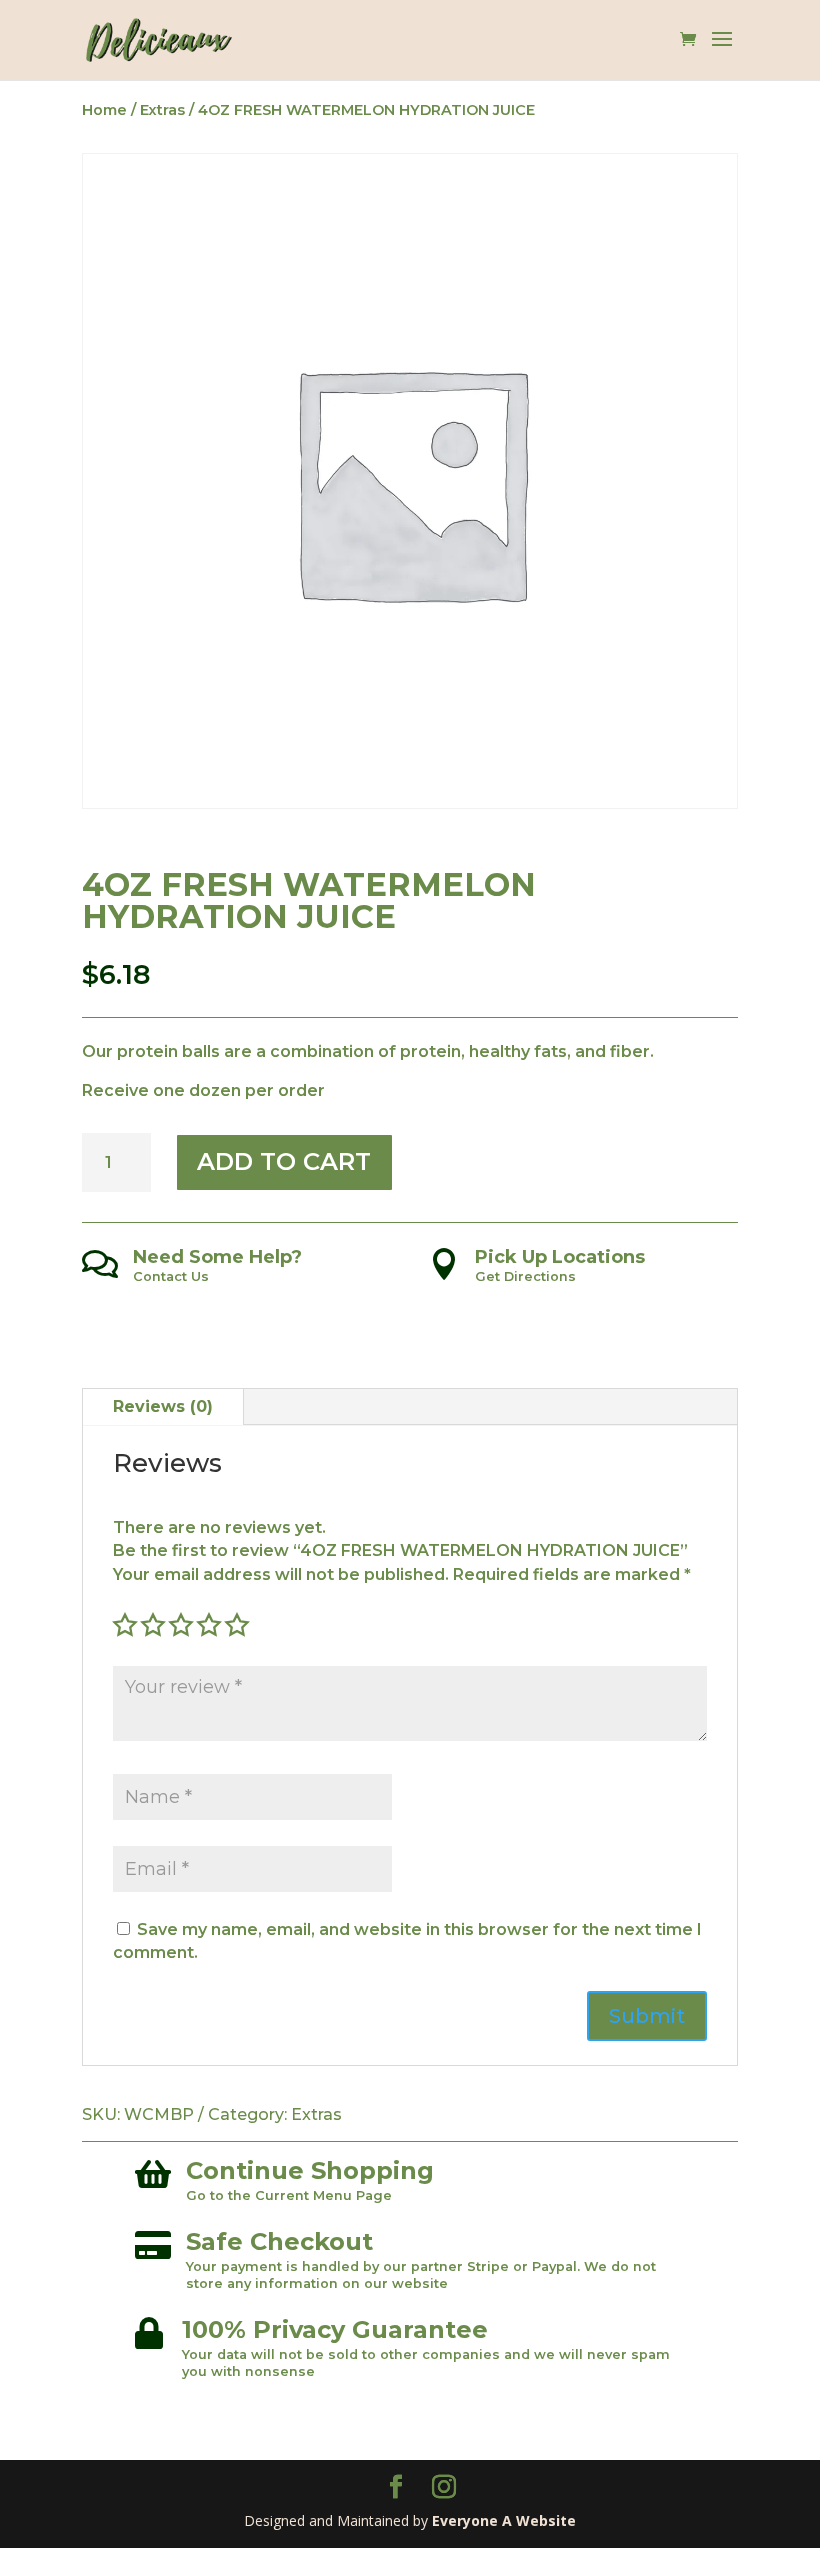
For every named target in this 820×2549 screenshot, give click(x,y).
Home (104, 110)
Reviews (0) (163, 1406)
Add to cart (284, 1161)
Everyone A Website (504, 2520)
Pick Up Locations (560, 1257)
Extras (162, 110)
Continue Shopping (310, 2170)
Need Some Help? (217, 1257)
